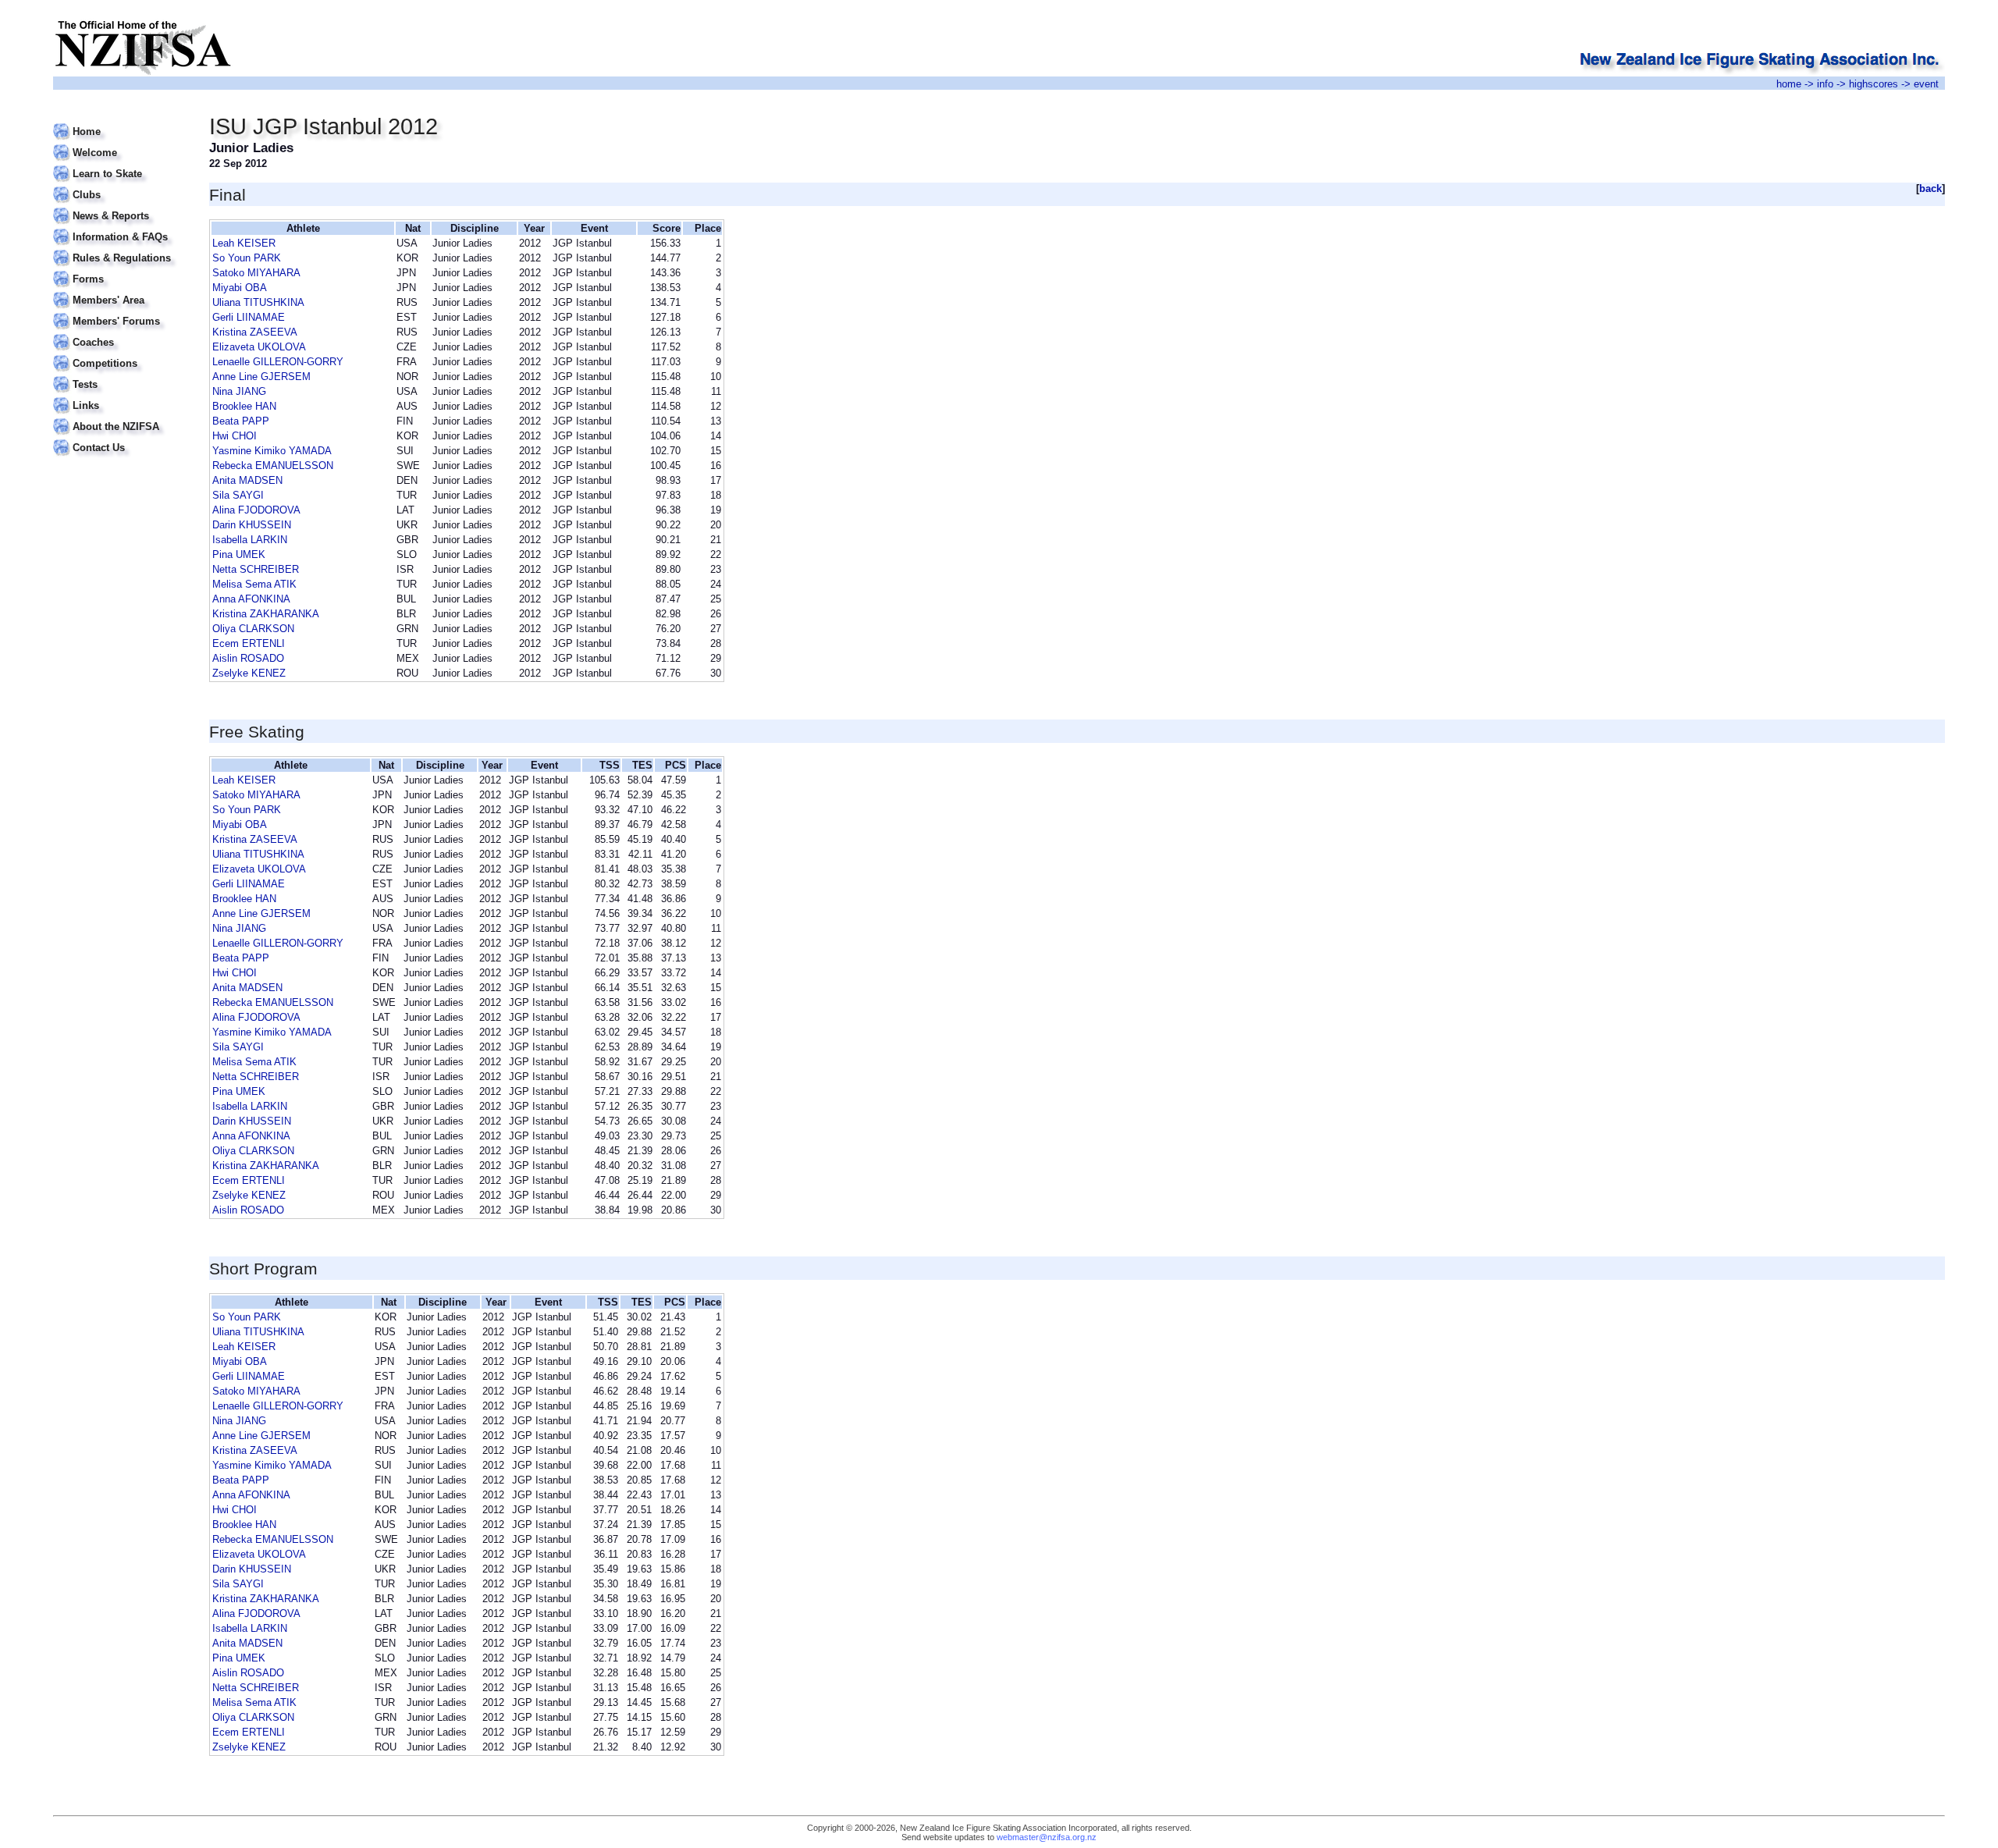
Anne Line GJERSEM (261, 377)
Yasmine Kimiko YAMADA (272, 451)
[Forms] (121, 270)
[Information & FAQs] (121, 227)
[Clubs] (121, 185)
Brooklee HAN (244, 406)
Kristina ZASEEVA (255, 332)
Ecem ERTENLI (249, 643)
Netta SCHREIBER (256, 569)
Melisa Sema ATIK (254, 584)
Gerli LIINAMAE (249, 317)
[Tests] (121, 375)
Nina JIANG (239, 391)
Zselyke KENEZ (249, 673)
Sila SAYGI (238, 495)
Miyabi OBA (240, 288)
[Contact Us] (121, 438)
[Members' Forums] (121, 312)
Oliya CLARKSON (253, 629)
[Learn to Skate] (121, 164)
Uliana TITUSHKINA (258, 302)
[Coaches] (121, 333)
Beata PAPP (241, 421)
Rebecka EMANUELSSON (273, 466)
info (1825, 84)
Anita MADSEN (247, 480)
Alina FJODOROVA (256, 510)
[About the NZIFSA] (121, 417)
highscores (1874, 84)
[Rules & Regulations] (121, 249)
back (1930, 188)
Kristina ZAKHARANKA (266, 614)
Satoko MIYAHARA (256, 273)
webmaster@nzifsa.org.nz (1047, 1837)
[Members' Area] (121, 291)
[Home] (121, 122)
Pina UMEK (239, 554)
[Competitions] (121, 354)
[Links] (121, 396)
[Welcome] (121, 143)
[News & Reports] (121, 206)
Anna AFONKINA (251, 599)
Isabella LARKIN (250, 540)
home (1789, 84)
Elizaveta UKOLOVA (259, 347)
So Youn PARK (247, 258)
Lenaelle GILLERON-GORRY (278, 362)
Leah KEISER (244, 243)
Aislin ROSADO (248, 658)
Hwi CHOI (235, 436)
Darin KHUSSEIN (252, 525)
